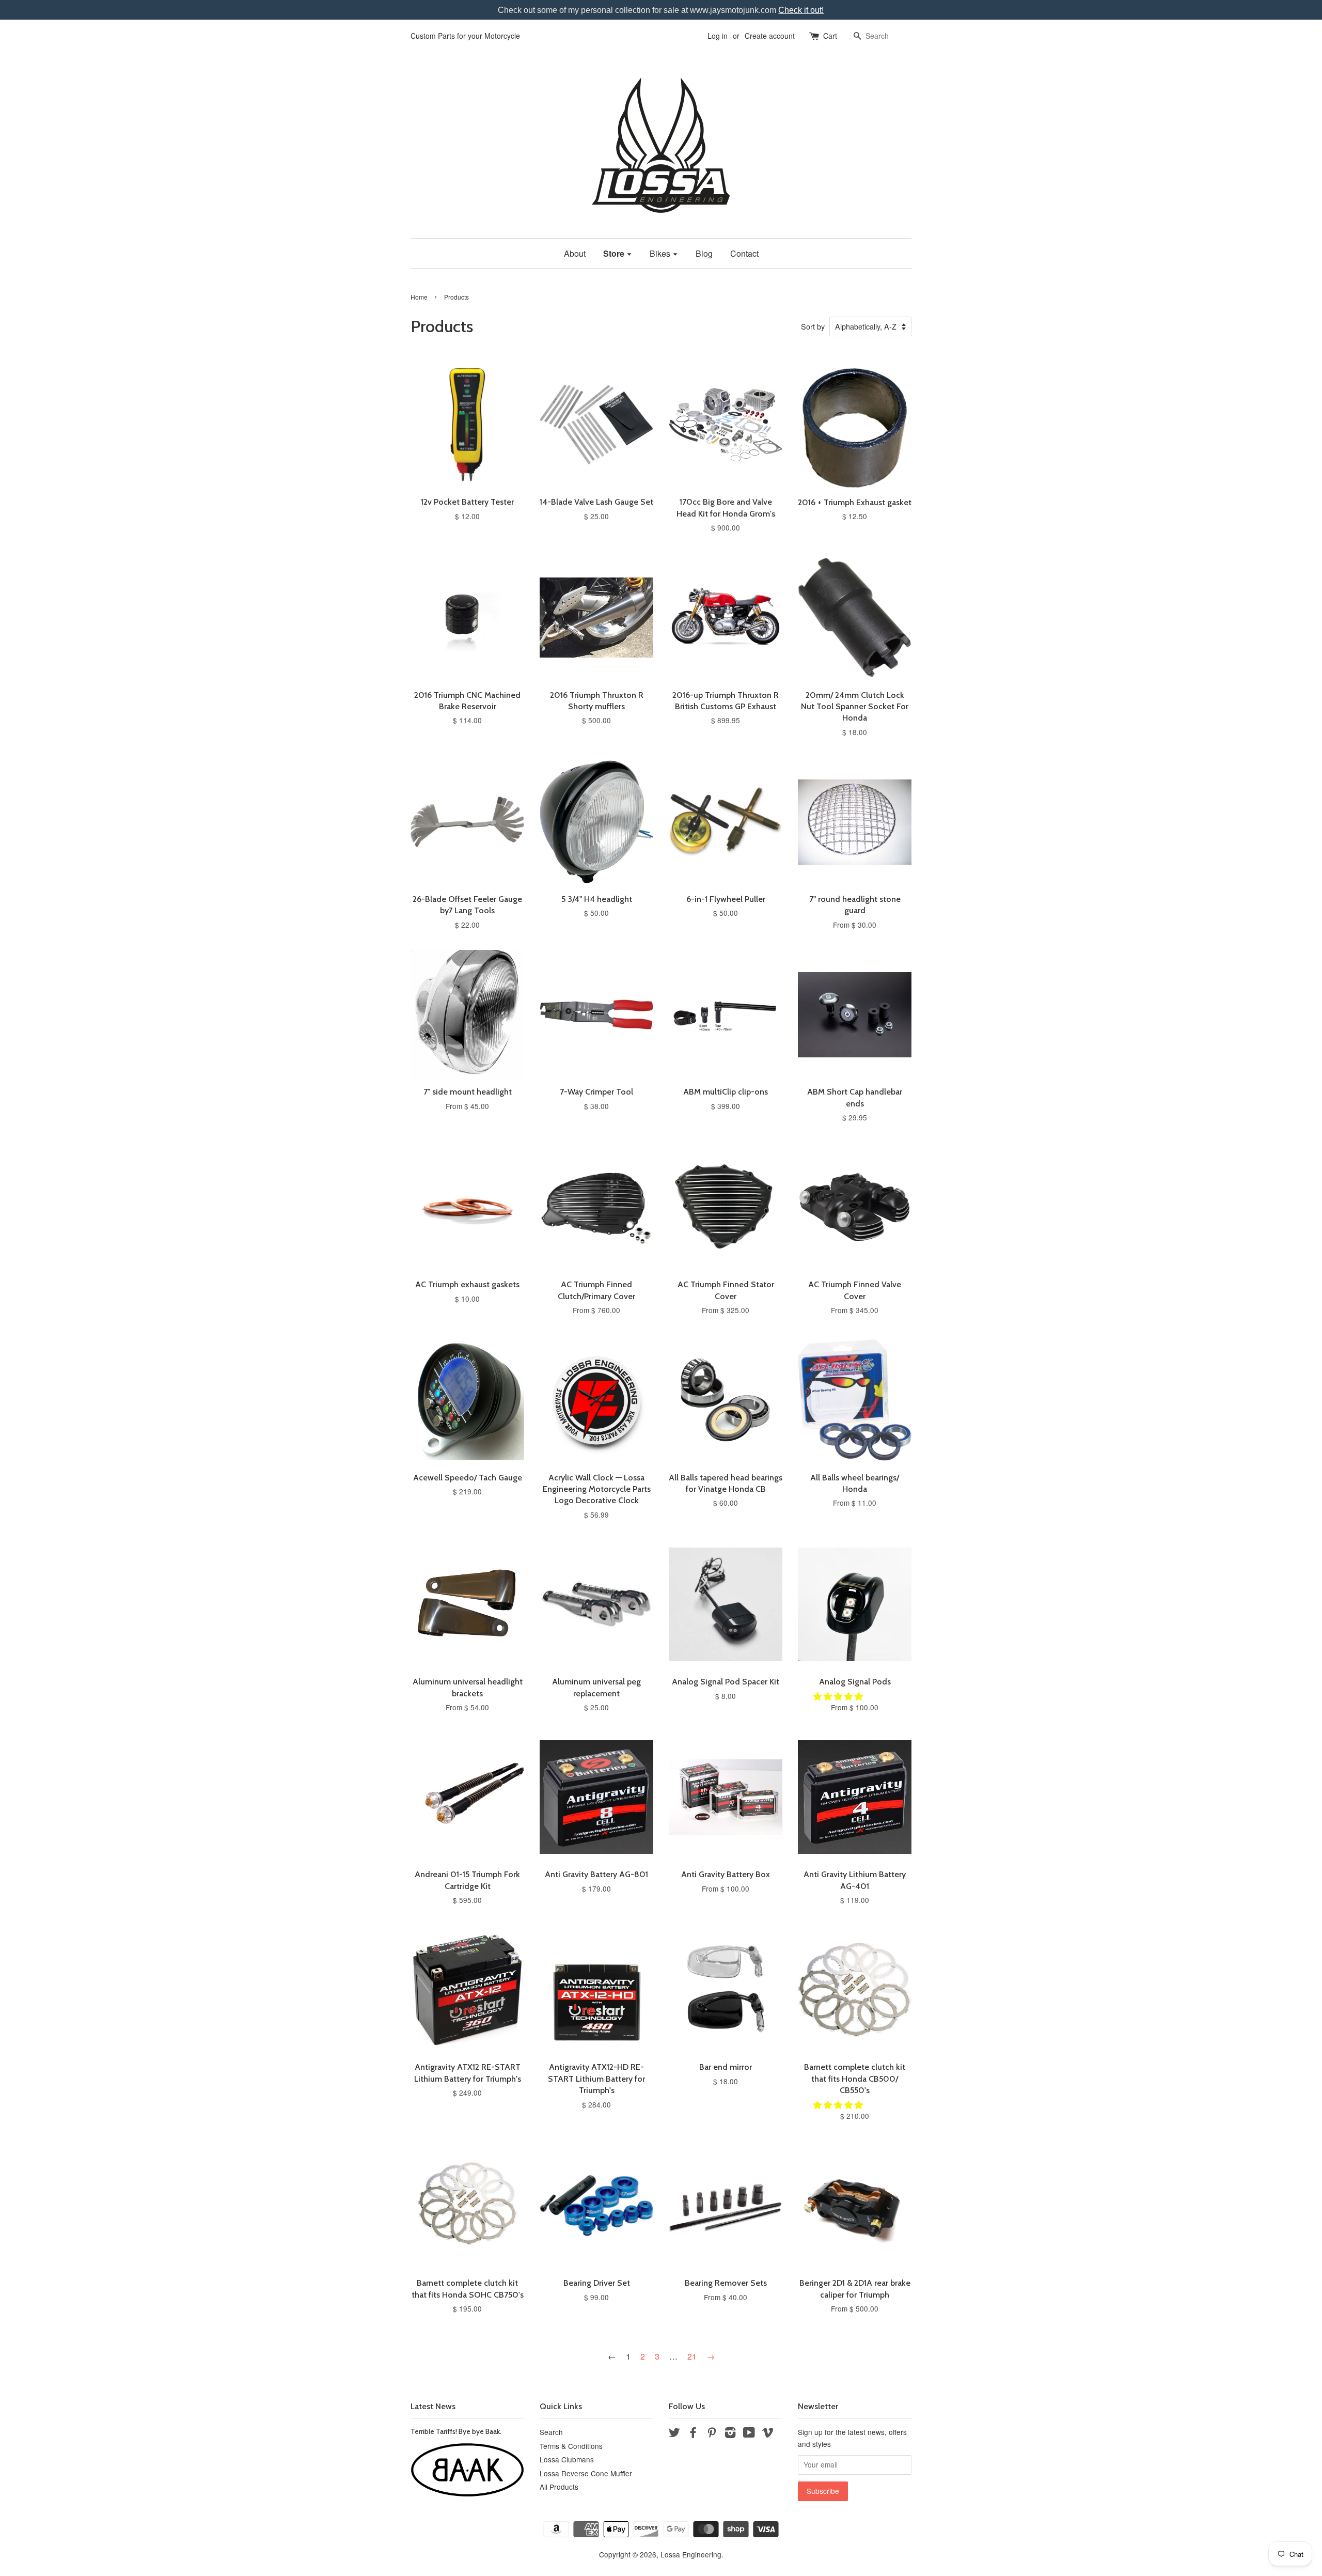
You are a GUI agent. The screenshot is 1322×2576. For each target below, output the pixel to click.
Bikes (661, 253)
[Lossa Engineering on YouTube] (749, 2434)
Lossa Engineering (691, 2554)
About (575, 253)
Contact (744, 253)
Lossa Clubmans (567, 2459)
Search (551, 2432)
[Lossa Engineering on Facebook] (693, 2434)
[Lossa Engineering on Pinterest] (712, 2434)
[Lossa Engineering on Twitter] (674, 2434)
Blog (704, 253)
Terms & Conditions (571, 2446)
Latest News (433, 2406)
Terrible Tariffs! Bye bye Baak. (456, 2431)
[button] (839, 1696)
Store (615, 253)
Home (419, 297)
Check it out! (801, 10)
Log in (718, 36)
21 (692, 2356)
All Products (559, 2487)
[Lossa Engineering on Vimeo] (768, 2434)
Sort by (813, 326)
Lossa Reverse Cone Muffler (586, 2473)
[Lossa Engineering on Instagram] (730, 2434)
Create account (770, 36)
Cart (830, 36)
